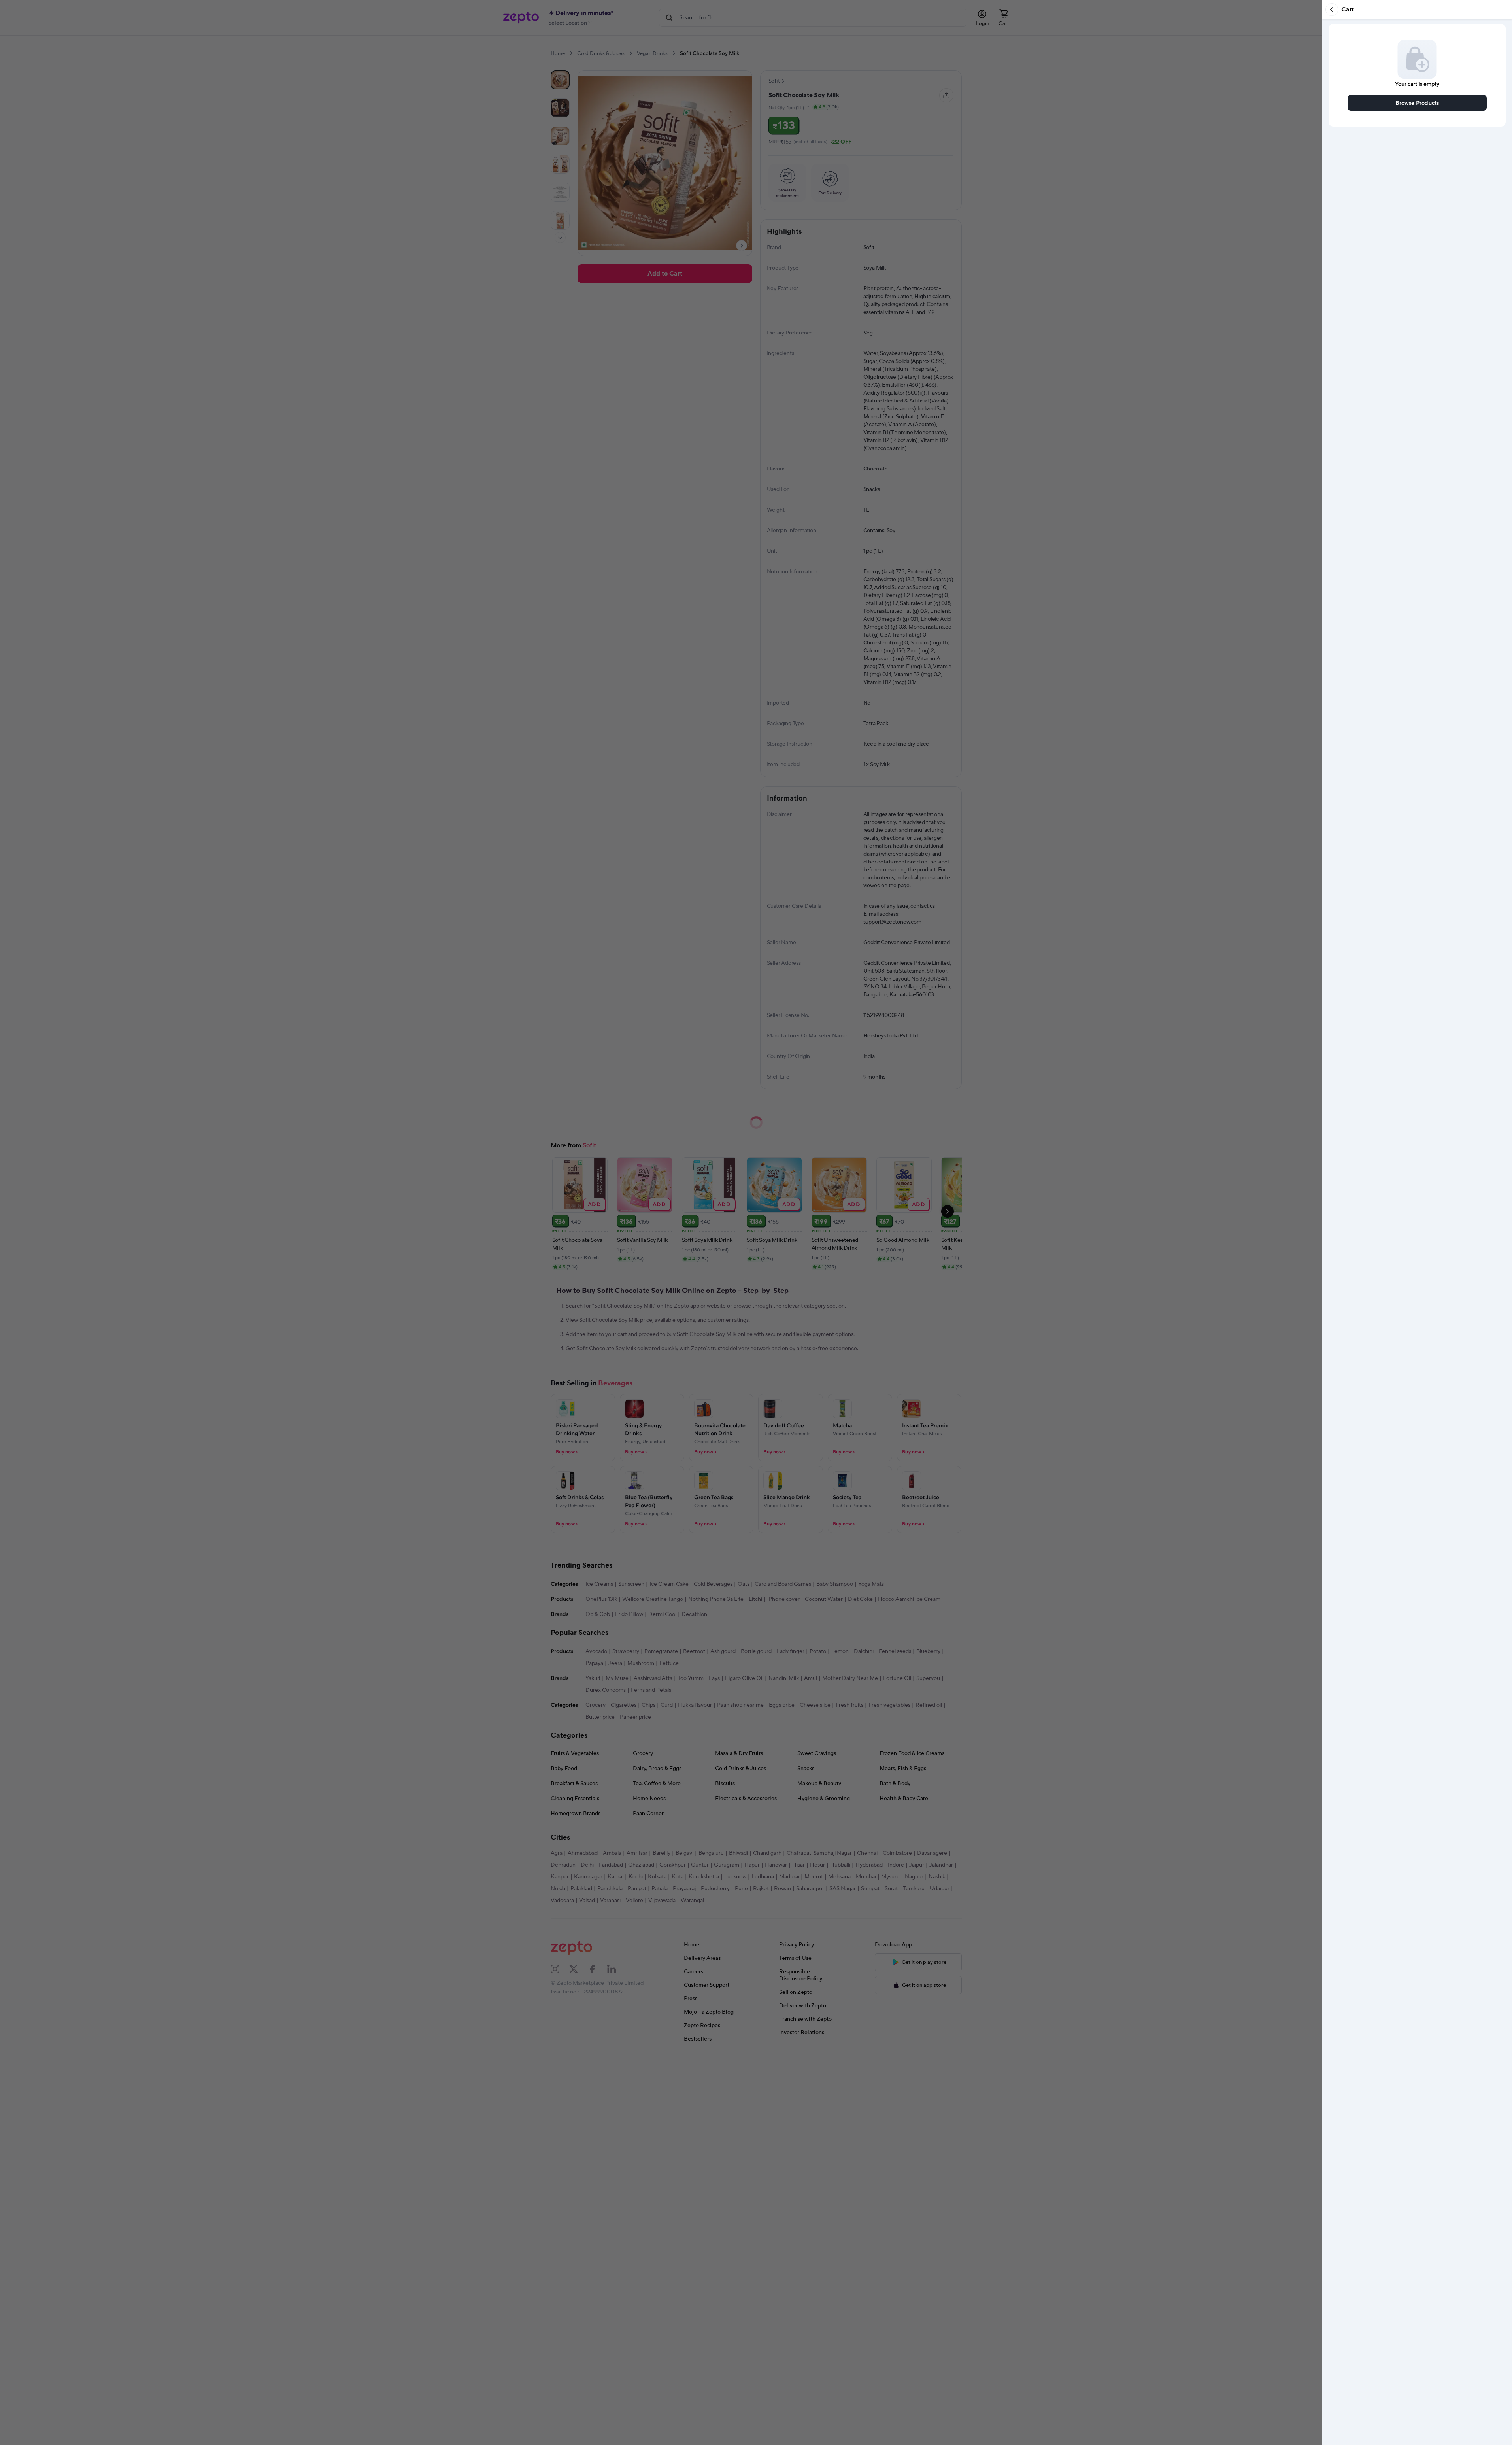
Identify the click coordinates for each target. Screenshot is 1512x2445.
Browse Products (1417, 103)
